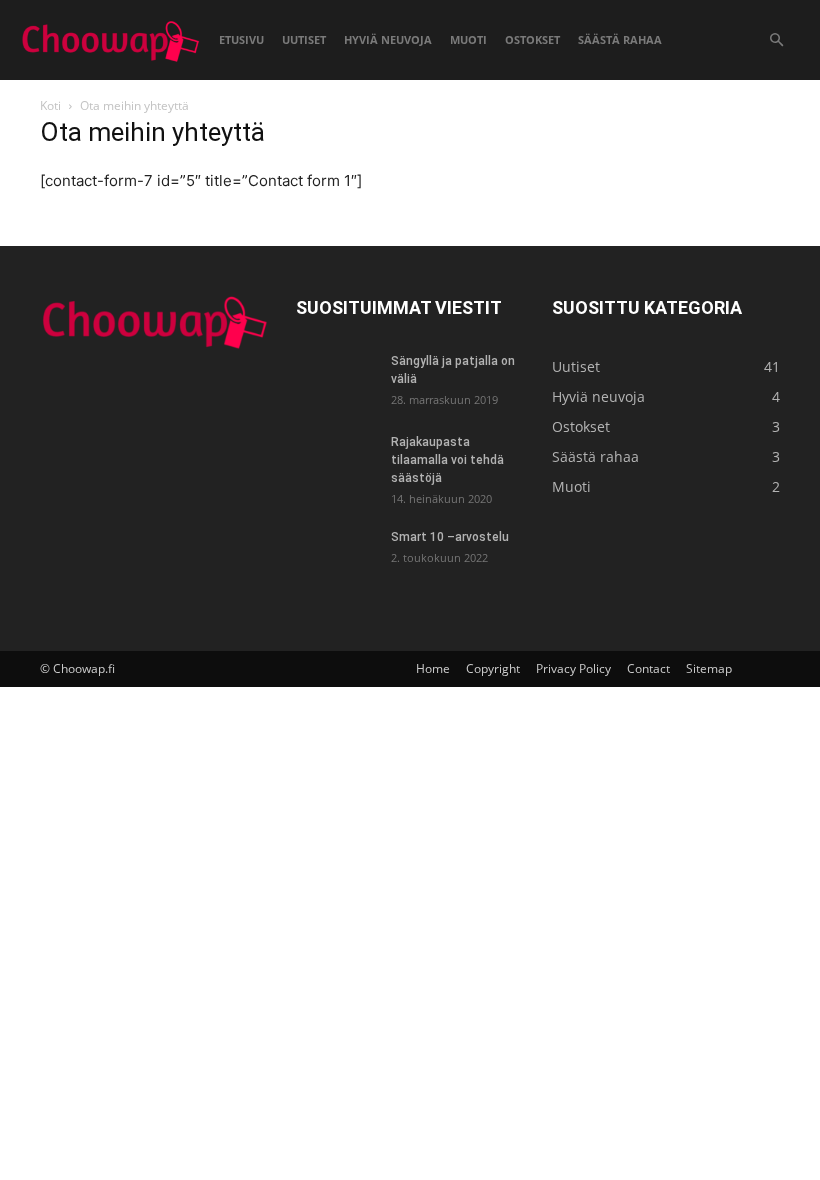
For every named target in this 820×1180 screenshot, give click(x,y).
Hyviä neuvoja (388, 39)
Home (433, 668)
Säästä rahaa (620, 39)
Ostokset (532, 39)
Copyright (493, 668)
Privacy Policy (573, 668)
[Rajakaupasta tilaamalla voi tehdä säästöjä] (336, 461)
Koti (50, 105)
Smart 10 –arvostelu (450, 537)
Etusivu (241, 39)
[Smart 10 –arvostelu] (336, 556)
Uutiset (304, 39)
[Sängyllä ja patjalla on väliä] (336, 380)
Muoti (468, 39)
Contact (648, 668)
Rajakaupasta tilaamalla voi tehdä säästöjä (447, 460)
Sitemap (709, 668)
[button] (776, 40)
